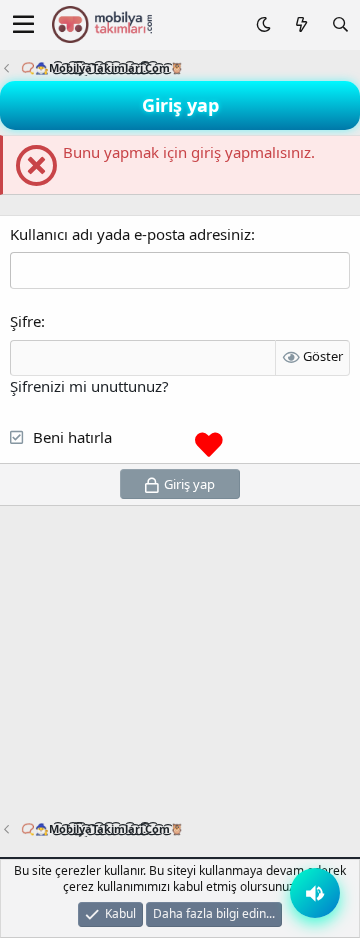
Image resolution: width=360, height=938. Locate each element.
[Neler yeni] (300, 24)
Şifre (25, 321)
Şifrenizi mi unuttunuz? (89, 386)
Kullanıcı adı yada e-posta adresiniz (130, 234)
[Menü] (23, 25)
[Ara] (340, 24)
